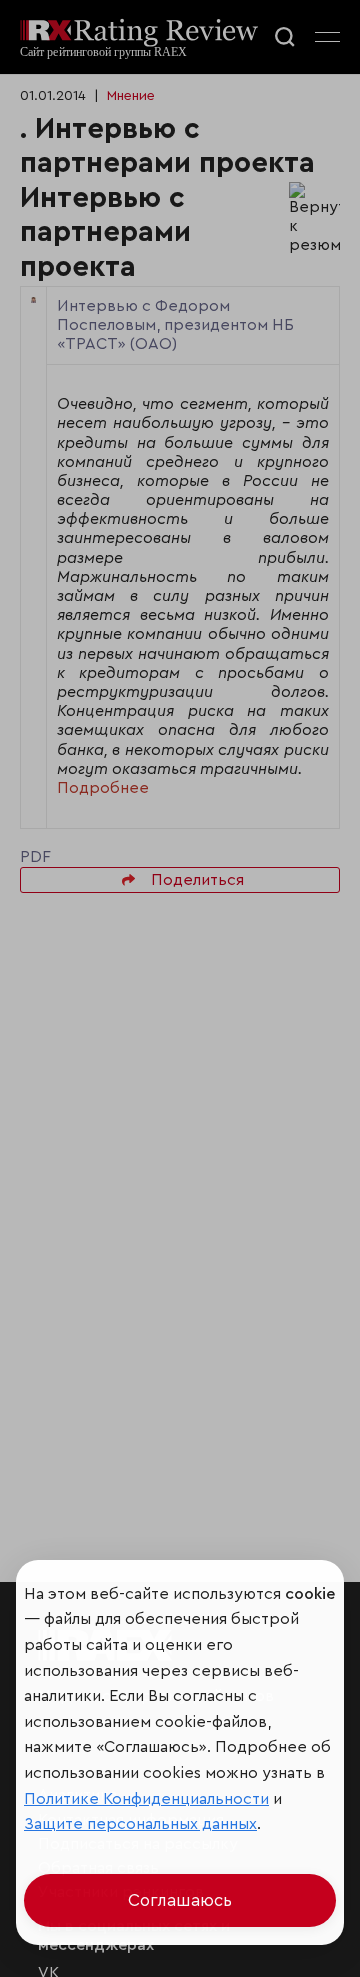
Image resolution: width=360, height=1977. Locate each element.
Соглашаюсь (180, 1900)
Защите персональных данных (140, 1824)
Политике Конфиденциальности (146, 1799)
